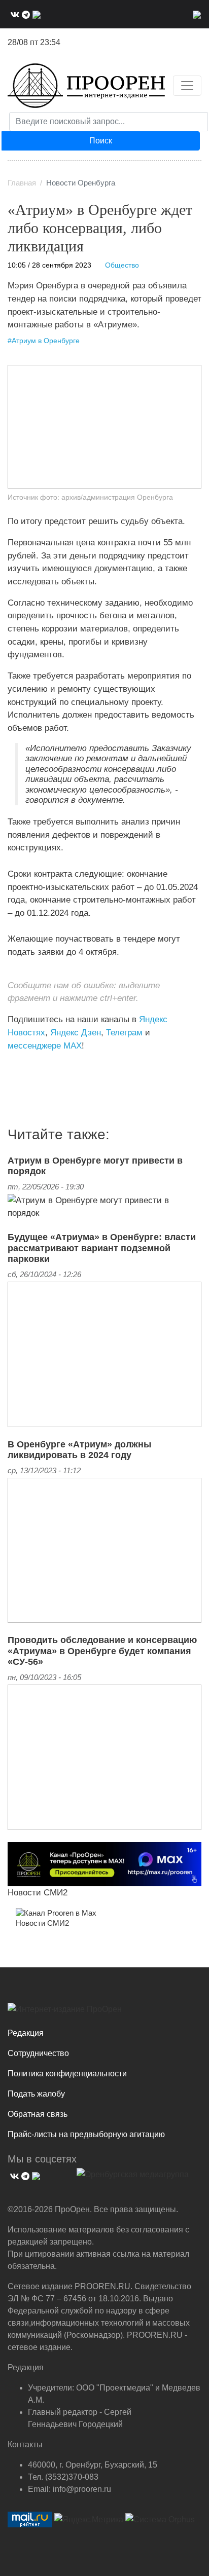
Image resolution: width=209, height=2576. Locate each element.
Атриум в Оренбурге (46, 341)
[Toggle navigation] (187, 86)
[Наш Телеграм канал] (27, 1066)
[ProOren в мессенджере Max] (104, 1863)
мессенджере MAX (45, 1046)
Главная (22, 183)
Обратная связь (38, 2114)
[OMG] (133, 2178)
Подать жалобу (36, 2094)
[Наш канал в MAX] (35, 14)
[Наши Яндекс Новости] (19, 1066)
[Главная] (86, 86)
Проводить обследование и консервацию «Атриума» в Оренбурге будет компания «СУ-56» (102, 1651)
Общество (122, 265)
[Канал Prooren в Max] (56, 1913)
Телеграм (124, 1032)
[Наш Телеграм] (25, 14)
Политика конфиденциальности (67, 2074)
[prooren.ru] (104, 2013)
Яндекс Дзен (76, 1032)
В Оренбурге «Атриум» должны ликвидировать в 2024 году (79, 1450)
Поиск (101, 141)
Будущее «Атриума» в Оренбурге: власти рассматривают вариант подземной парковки (102, 1248)
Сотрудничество (38, 2053)
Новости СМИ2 (38, 1892)
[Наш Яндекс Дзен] (11, 1066)
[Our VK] (14, 14)
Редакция (26, 2033)
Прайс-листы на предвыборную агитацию (86, 2134)
